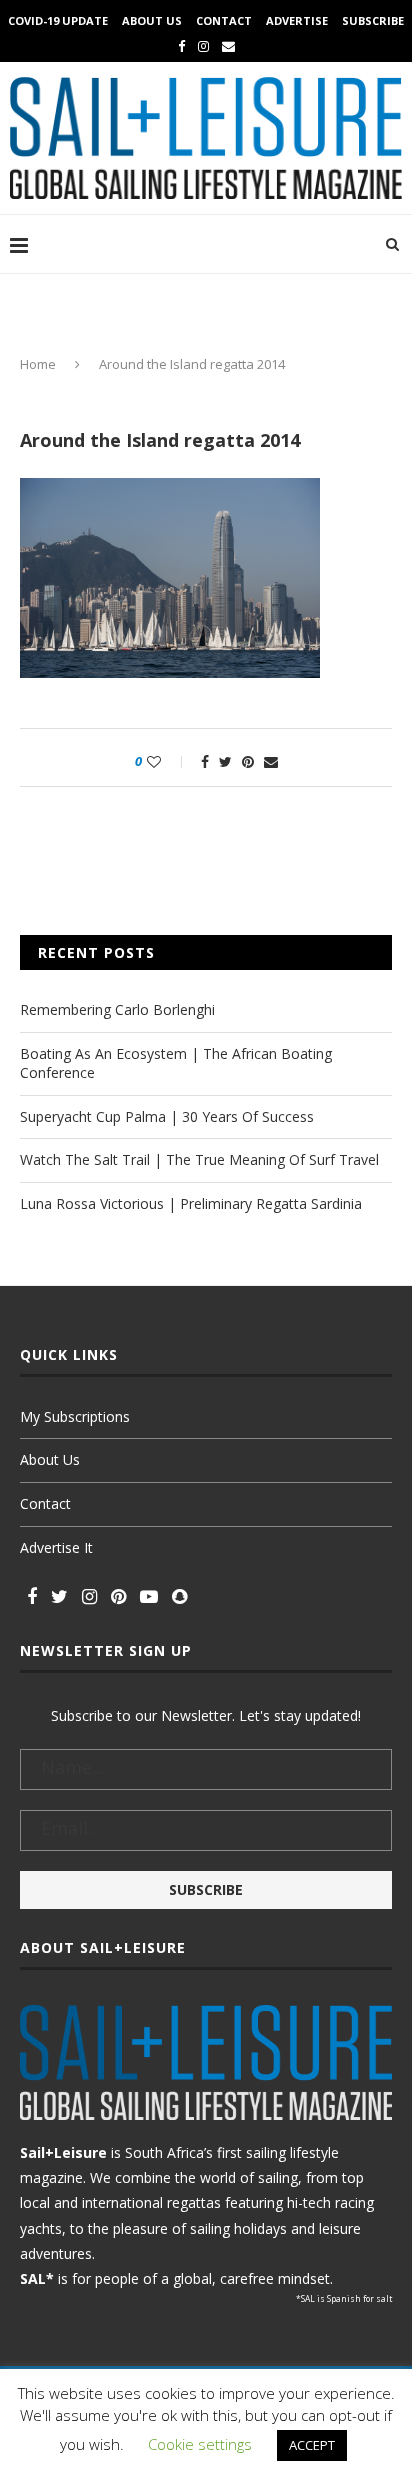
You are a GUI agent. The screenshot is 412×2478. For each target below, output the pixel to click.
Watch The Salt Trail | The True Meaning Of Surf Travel (199, 1159)
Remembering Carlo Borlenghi (117, 1009)
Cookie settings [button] (200, 2444)
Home (38, 364)
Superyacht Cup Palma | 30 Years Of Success (167, 1116)
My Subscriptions (75, 1416)
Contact (224, 20)
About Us (152, 20)
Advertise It (56, 1547)
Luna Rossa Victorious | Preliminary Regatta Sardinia (191, 1203)
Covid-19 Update (58, 20)
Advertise (297, 20)
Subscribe (373, 20)
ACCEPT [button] (312, 2445)
